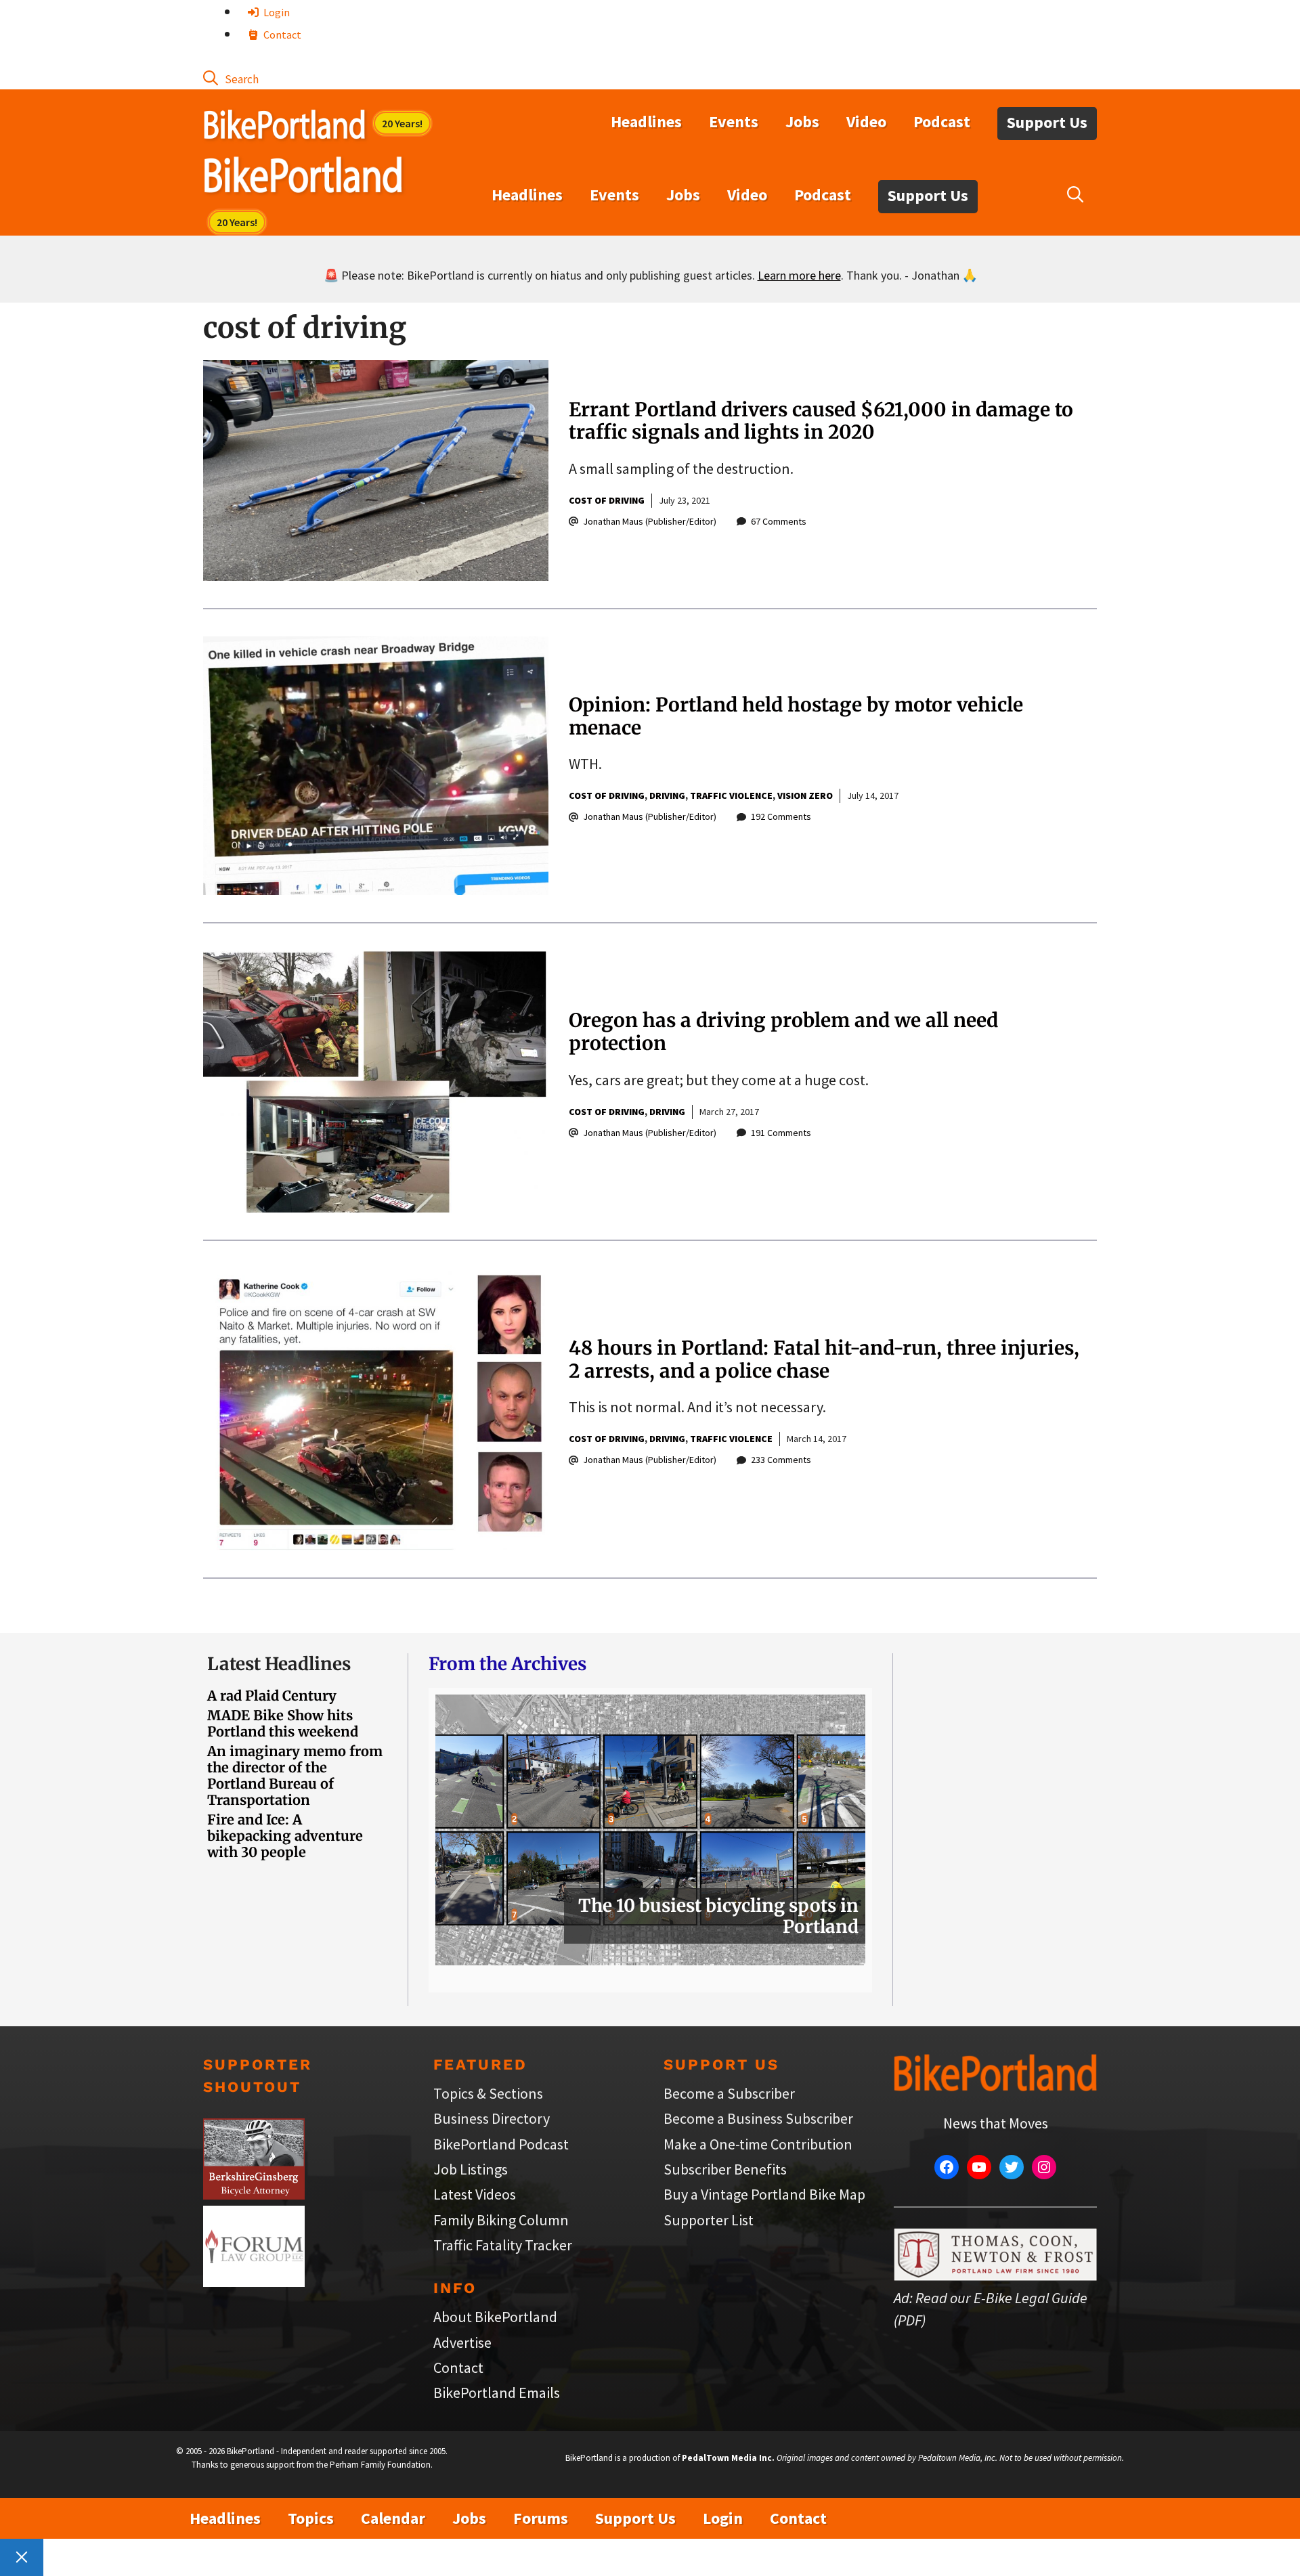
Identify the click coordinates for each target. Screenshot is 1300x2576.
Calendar (393, 2518)
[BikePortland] (303, 178)
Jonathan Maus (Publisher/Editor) (650, 521)
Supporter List (709, 2220)
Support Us (1047, 122)
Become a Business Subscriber (758, 2118)
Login (276, 12)
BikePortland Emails (497, 2393)
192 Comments (781, 816)
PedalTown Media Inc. (728, 2458)
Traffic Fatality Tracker (503, 2245)
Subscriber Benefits (725, 2169)
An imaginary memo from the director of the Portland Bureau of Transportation (295, 1775)
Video (866, 122)
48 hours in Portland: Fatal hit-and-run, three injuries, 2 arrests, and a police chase (824, 1359)
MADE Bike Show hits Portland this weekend (283, 1723)
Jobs (802, 122)
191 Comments (781, 1133)
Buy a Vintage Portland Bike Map (764, 2194)
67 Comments (779, 521)
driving (667, 795)
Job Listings (471, 2169)
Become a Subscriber (729, 2093)
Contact (281, 35)
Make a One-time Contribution (758, 2144)
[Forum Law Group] (254, 2282)
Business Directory (492, 2118)
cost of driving (607, 500)
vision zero (805, 795)
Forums (541, 2518)
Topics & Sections (488, 2093)
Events (734, 122)
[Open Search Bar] (231, 78)
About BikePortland (495, 2317)
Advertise (462, 2342)
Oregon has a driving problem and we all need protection (783, 1032)
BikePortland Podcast (501, 2144)
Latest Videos (475, 2194)
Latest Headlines (279, 1664)
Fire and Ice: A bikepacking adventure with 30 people (285, 1836)
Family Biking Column (501, 2220)
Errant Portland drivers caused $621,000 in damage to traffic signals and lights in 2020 (821, 421)
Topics (311, 2518)
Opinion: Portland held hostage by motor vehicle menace (796, 716)
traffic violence (731, 795)
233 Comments (781, 1460)
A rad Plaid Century (272, 1696)
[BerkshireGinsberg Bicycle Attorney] (254, 2194)
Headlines (646, 122)
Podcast (942, 122)
